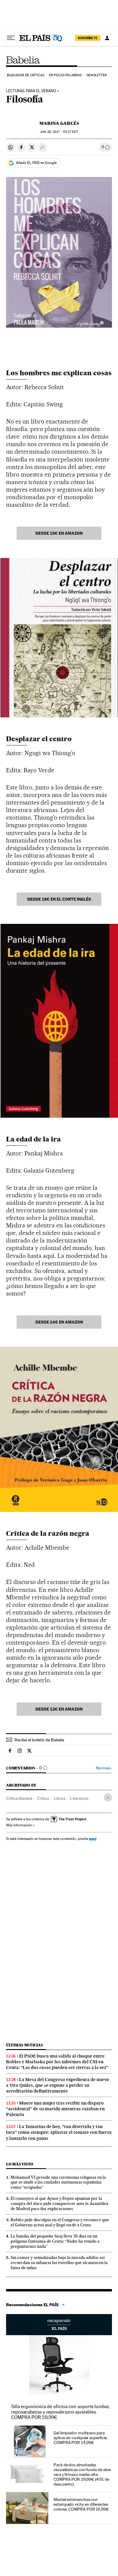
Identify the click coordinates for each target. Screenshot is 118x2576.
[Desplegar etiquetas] (108, 1798)
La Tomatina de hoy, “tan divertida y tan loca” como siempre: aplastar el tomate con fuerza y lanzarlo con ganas (59, 2132)
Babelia (23, 60)
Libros (60, 1798)
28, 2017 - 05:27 (59, 132)
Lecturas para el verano (31, 91)
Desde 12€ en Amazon (59, 1709)
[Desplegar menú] (11, 38)
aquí (93, 1839)
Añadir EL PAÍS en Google (36, 163)
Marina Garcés (59, 123)
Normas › (104, 1768)
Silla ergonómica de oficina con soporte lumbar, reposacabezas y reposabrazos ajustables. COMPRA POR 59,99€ (61, 2412)
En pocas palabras (66, 75)
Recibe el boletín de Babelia (39, 1740)
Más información (19, 1825)
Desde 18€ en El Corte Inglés (59, 899)
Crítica (43, 1798)
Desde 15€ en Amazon (59, 533)
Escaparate (59, 2325)
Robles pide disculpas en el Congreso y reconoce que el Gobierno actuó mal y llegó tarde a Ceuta (60, 2222)
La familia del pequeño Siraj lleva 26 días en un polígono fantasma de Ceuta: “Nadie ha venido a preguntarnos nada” (55, 2241)
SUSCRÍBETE (88, 38)
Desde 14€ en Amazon (59, 1322)
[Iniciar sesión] (107, 38)
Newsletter (97, 75)
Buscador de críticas (26, 75)
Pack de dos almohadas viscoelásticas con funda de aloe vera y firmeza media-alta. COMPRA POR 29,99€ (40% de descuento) (82, 2474)
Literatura (79, 1798)
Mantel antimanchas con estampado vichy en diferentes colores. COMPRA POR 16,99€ (81, 2504)
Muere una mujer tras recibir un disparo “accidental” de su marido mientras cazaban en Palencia (55, 2109)
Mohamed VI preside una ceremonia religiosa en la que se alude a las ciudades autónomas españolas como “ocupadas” (58, 2182)
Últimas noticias (25, 2045)
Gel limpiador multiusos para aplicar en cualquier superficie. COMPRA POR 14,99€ (80, 2438)
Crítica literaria (19, 1798)
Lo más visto (20, 2164)
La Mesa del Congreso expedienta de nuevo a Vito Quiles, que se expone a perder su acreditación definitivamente (58, 2085)
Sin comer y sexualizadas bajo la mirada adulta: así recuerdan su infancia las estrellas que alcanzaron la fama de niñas (59, 2263)
